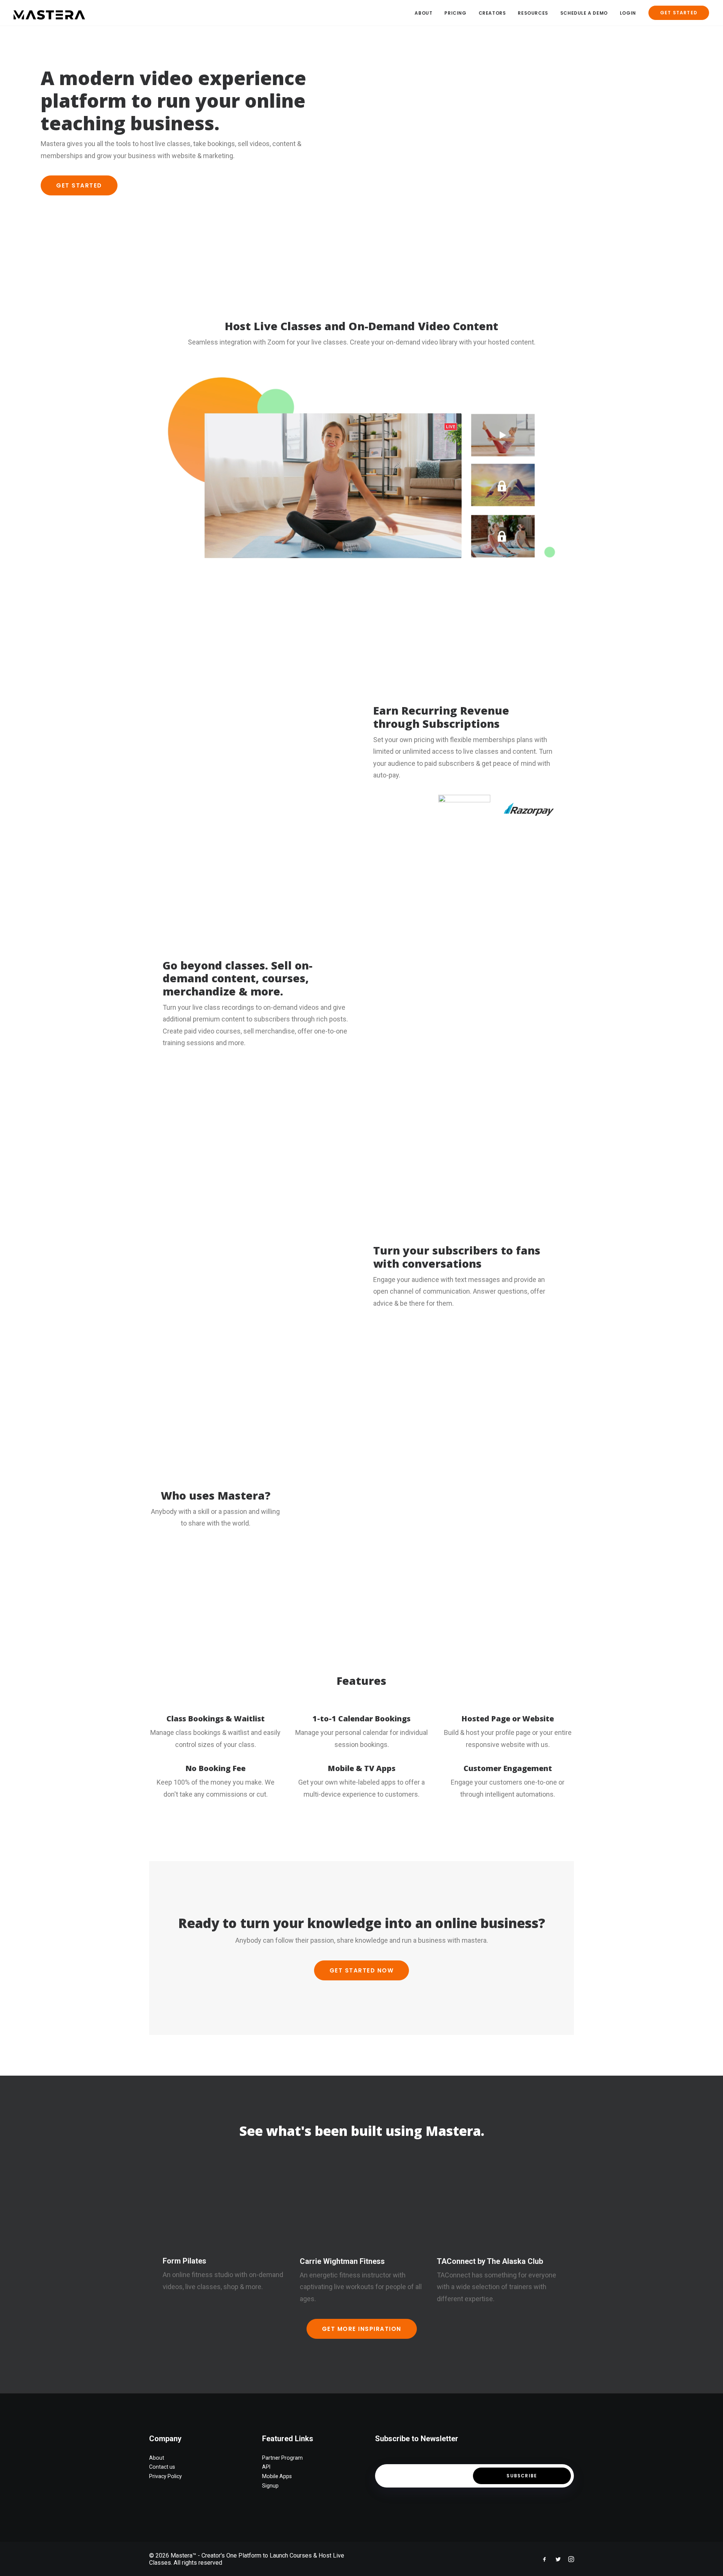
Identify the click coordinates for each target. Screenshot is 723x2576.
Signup (270, 2485)
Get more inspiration (362, 2321)
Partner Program (282, 2457)
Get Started (79, 185)
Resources (533, 13)
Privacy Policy (165, 2476)
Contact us (162, 2467)
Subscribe (522, 2475)
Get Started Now (362, 1963)
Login (628, 13)
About (423, 13)
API (266, 2467)
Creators (492, 13)
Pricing (455, 13)
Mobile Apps (277, 2476)
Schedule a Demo (584, 13)
